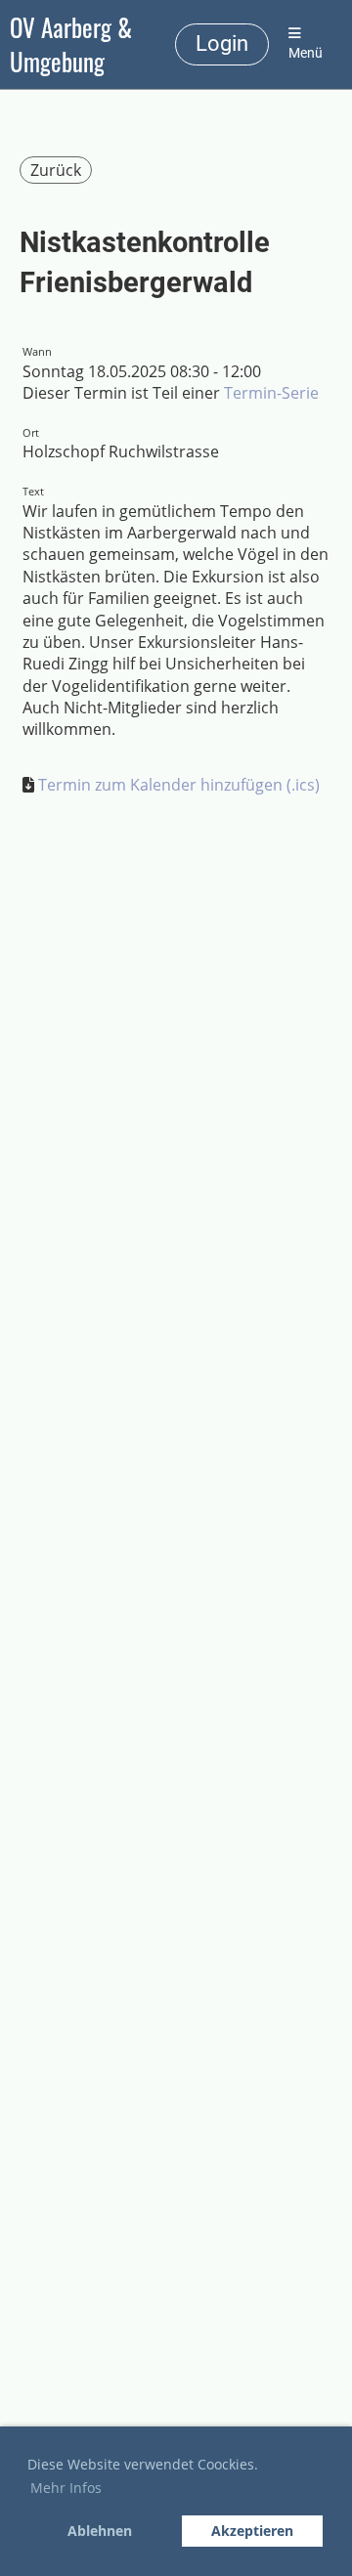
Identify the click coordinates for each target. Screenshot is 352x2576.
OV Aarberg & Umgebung (71, 44)
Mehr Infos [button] (66, 2488)
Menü (306, 53)
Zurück (56, 170)
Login (222, 43)
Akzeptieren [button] (252, 2531)
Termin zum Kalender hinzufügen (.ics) (179, 785)
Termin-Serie (271, 393)
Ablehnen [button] (100, 2531)
